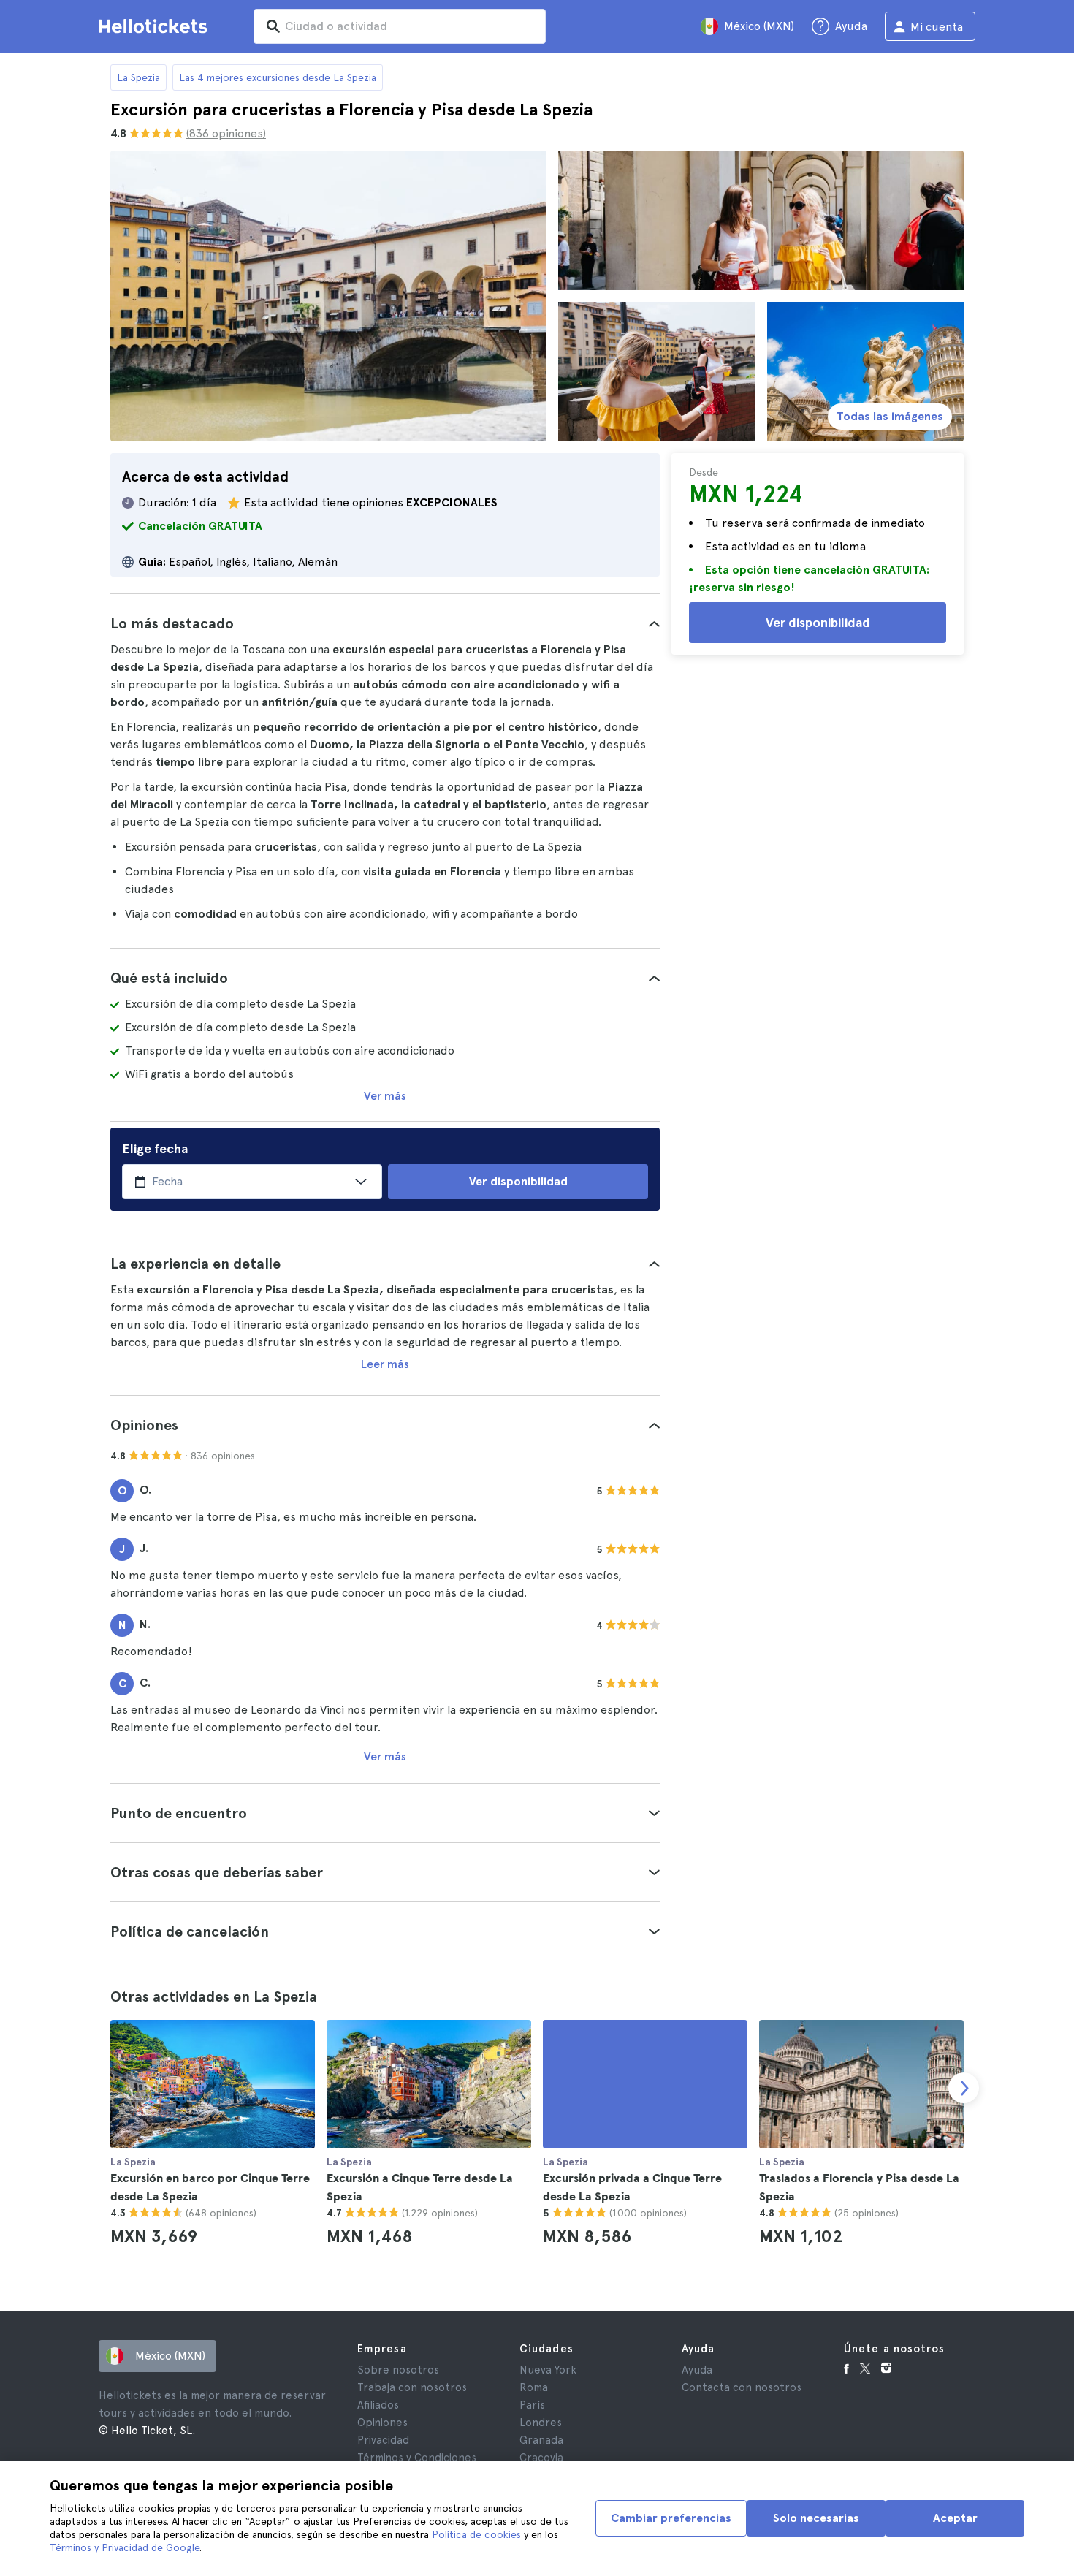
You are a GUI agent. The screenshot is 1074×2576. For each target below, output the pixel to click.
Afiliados (378, 2405)
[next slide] (964, 2088)
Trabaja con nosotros (412, 2387)
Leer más (385, 1364)
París (532, 2405)
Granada (541, 2440)
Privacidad (383, 2440)
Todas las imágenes (890, 416)
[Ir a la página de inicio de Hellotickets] (156, 26)
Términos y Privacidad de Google (125, 2547)
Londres (541, 2423)
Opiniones (382, 2423)
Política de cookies (476, 2534)
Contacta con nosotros (742, 2387)
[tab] (385, 623)
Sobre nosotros (398, 2370)
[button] (385, 623)
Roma (534, 2387)
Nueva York (548, 2370)
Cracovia (541, 2458)
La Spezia (138, 77)
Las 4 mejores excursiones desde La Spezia (278, 77)
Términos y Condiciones (417, 2458)
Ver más (385, 1096)
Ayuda (697, 2370)
